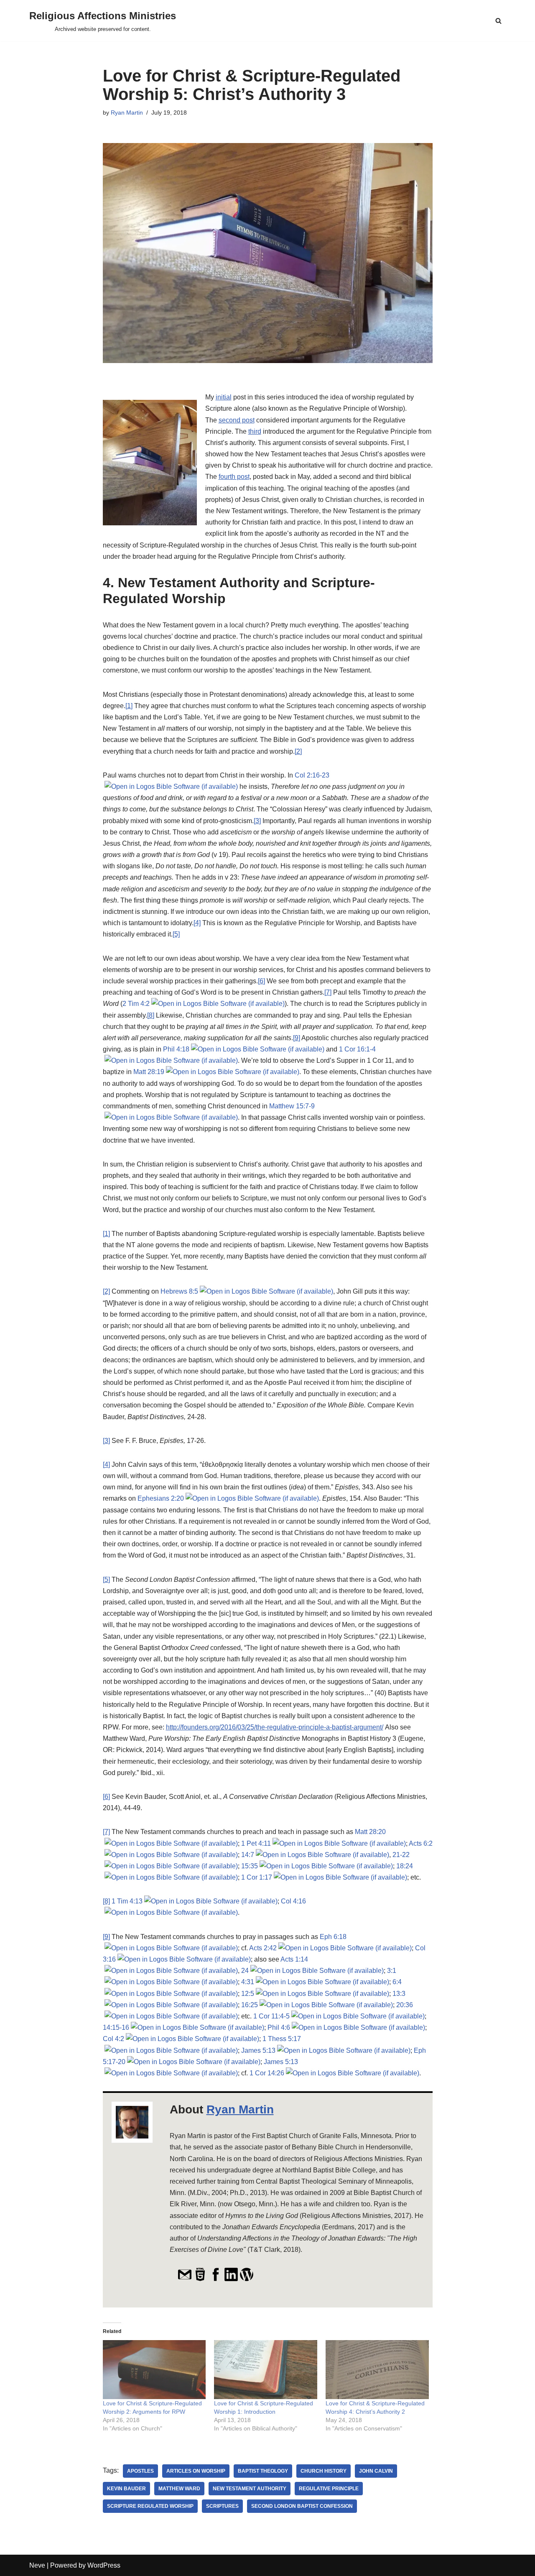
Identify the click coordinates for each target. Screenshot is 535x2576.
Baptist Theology (263, 2471)
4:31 (248, 1982)
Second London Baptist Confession (302, 2506)
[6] (261, 981)
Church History (324, 2471)
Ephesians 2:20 (161, 1498)
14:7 (248, 1855)
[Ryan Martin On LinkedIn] (231, 2279)
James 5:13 (258, 2050)
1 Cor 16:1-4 (357, 1049)
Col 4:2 (113, 2039)
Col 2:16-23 (312, 775)
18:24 (405, 1866)
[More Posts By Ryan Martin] (247, 2279)
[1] (129, 706)
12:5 (248, 1994)
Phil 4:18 (176, 1049)
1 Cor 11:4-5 (271, 2016)
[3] (257, 821)
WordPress (104, 2565)
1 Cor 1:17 (257, 1877)
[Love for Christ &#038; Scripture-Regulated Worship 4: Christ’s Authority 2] (377, 2370)
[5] (176, 934)
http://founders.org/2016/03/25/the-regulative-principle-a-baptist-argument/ (275, 1727)
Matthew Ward (179, 2489)
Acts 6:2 (421, 1843)
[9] (297, 1038)
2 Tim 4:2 (136, 1004)
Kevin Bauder (126, 2489)
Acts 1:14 (294, 1959)
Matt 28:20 (370, 1832)
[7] (328, 992)
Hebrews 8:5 (179, 1291)
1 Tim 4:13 (127, 1901)
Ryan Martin (127, 113)
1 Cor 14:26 (267, 2073)
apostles (140, 2471)
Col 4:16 (293, 1901)
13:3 (399, 1994)
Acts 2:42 (263, 1948)
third (255, 431)
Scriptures (222, 2506)
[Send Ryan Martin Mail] (185, 2279)
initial (224, 397)
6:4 (397, 1982)
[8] (151, 1015)
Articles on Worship (196, 2471)
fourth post (234, 477)
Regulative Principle (329, 2489)
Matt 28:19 (149, 1072)
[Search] (498, 21)
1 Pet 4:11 (256, 1843)
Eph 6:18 (333, 1937)
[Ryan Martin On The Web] (200, 2279)
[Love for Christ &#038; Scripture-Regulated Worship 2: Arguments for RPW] (154, 2370)
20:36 (405, 2005)
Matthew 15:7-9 (292, 1106)
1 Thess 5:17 (282, 2039)
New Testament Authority (250, 2489)
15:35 (250, 1866)
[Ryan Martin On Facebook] (216, 2279)
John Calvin (376, 2471)
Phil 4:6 (279, 2027)
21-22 (401, 1855)
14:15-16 (116, 2027)
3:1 (392, 1971)
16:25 (250, 2005)
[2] (298, 751)
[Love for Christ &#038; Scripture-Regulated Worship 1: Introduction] (266, 2370)
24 (245, 1971)
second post (237, 420)
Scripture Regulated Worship (150, 2506)
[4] (197, 923)
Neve (37, 2565)
